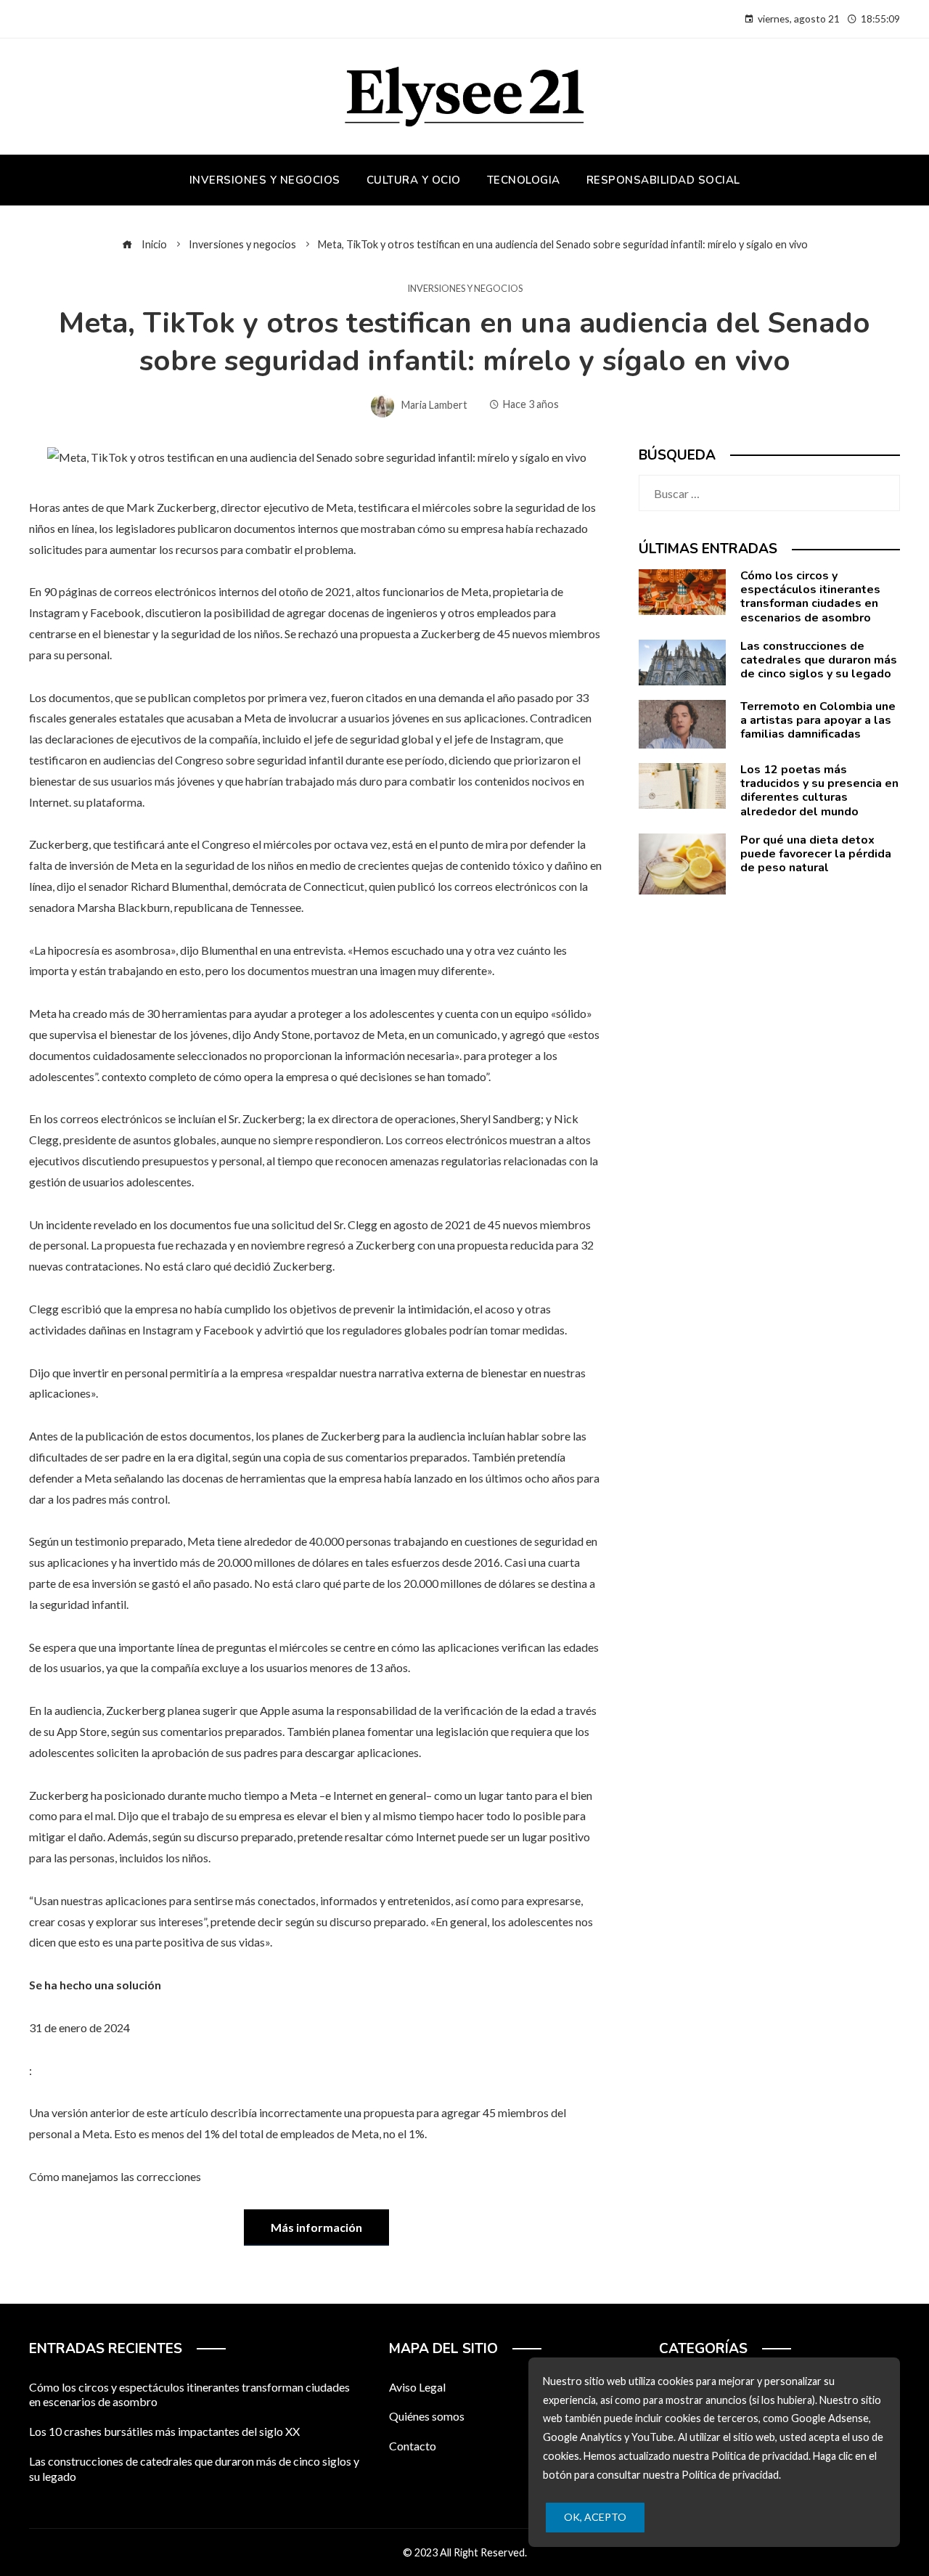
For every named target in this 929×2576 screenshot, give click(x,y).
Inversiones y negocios (465, 289)
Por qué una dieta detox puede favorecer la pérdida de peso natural (816, 854)
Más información (316, 2227)
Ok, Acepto (595, 2517)
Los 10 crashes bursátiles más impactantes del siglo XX (164, 2431)
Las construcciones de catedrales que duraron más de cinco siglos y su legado (819, 660)
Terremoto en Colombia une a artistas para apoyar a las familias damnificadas (818, 720)
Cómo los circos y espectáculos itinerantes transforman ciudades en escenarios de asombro (810, 597)
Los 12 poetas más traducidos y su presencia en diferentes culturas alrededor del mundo (819, 791)
